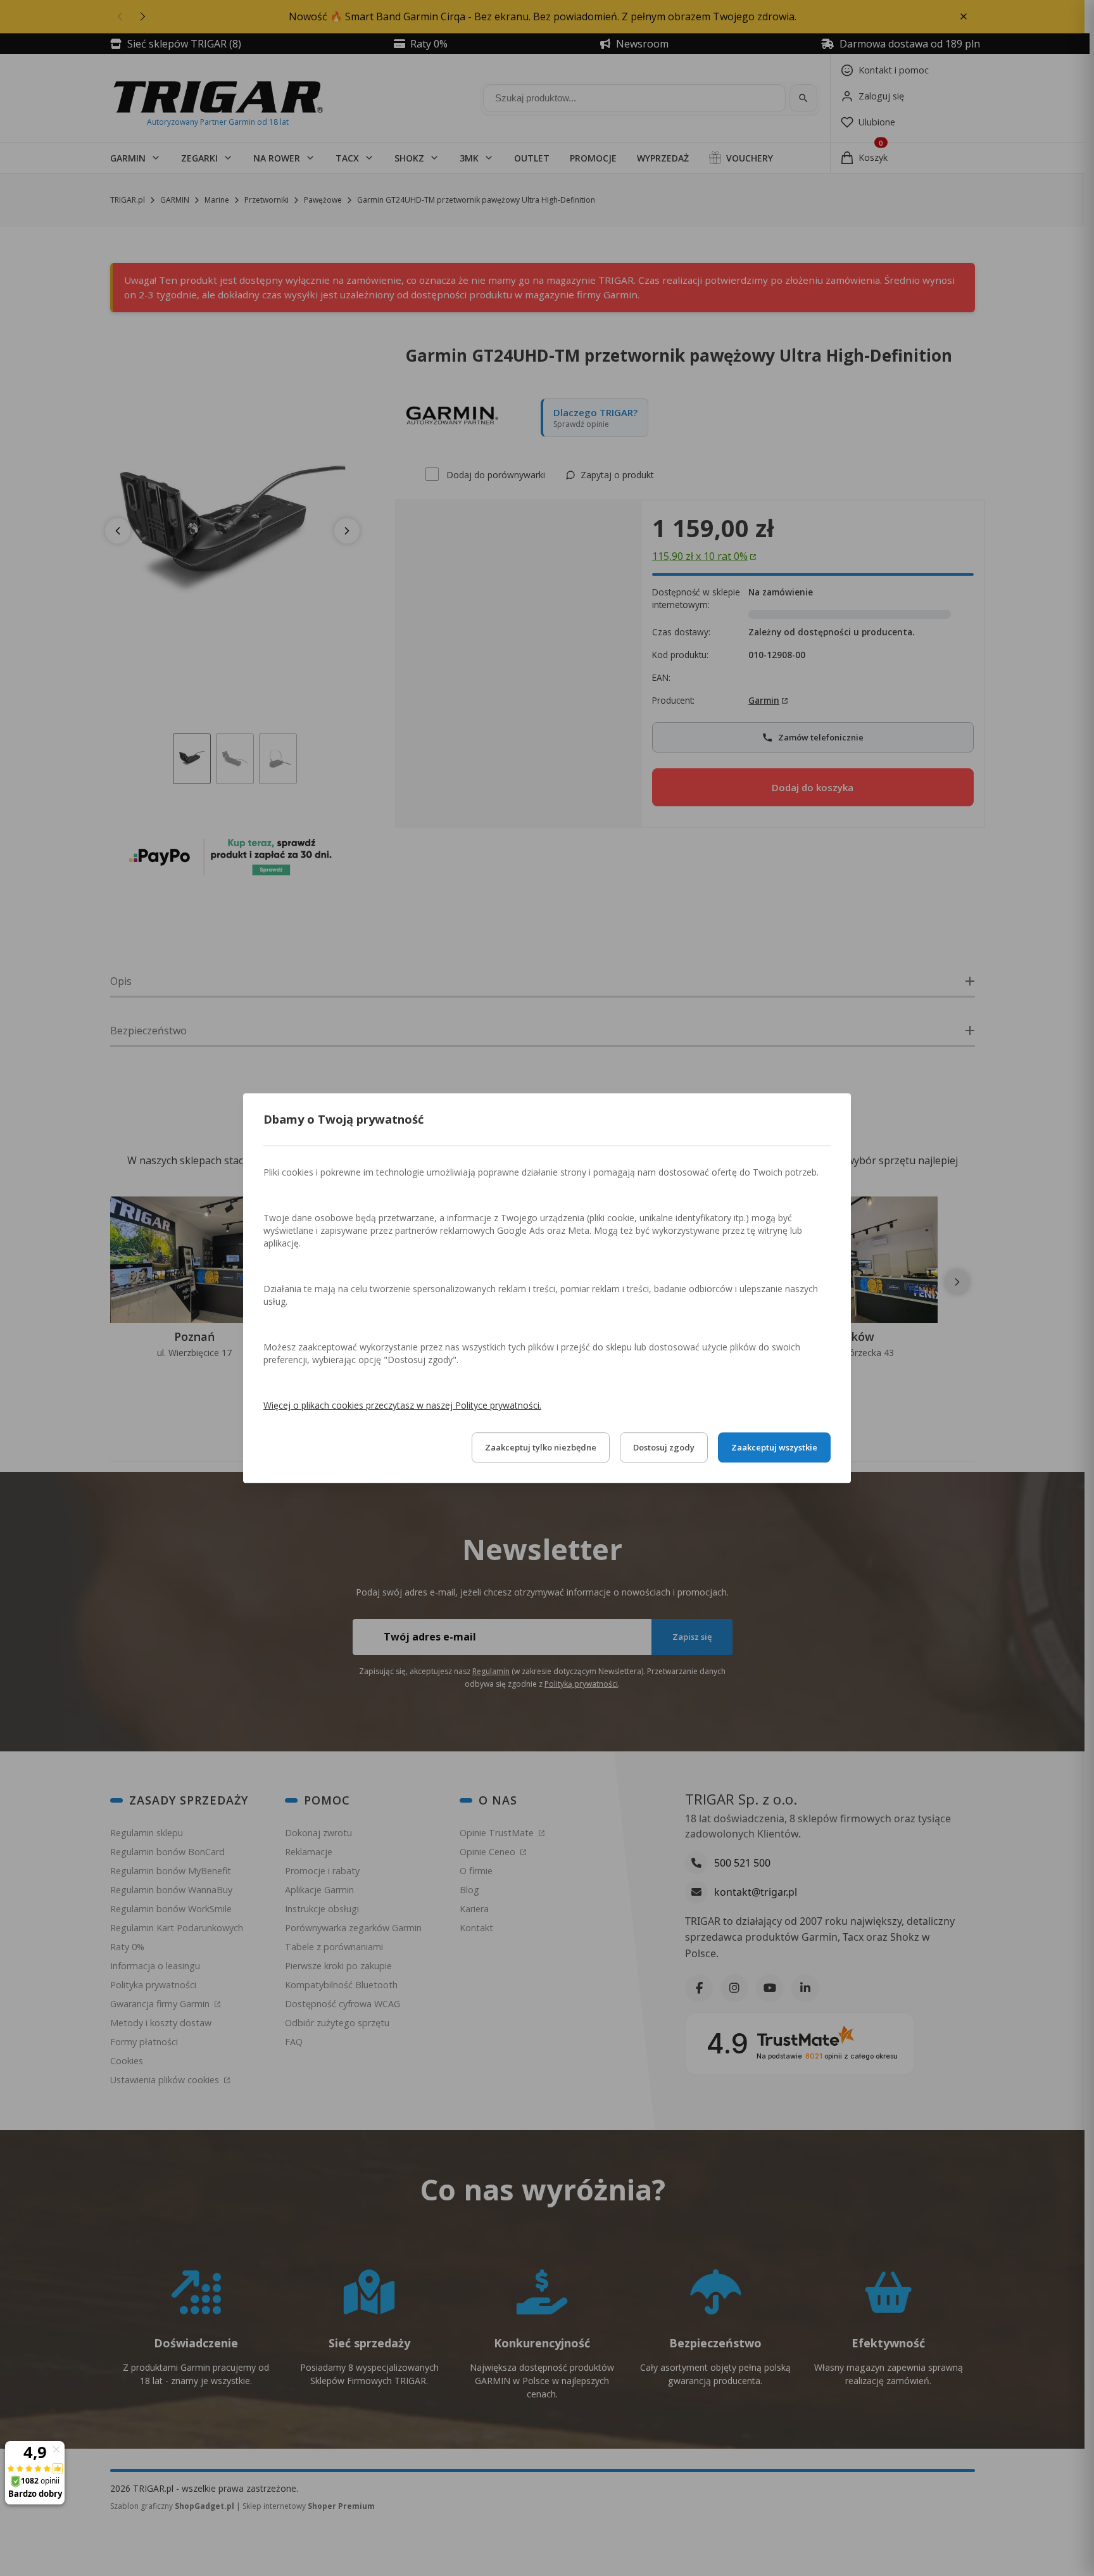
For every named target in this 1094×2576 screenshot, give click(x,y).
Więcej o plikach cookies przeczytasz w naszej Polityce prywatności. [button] (402, 1405)
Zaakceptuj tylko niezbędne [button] (541, 1447)
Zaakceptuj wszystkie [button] (774, 1447)
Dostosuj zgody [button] (664, 1447)
